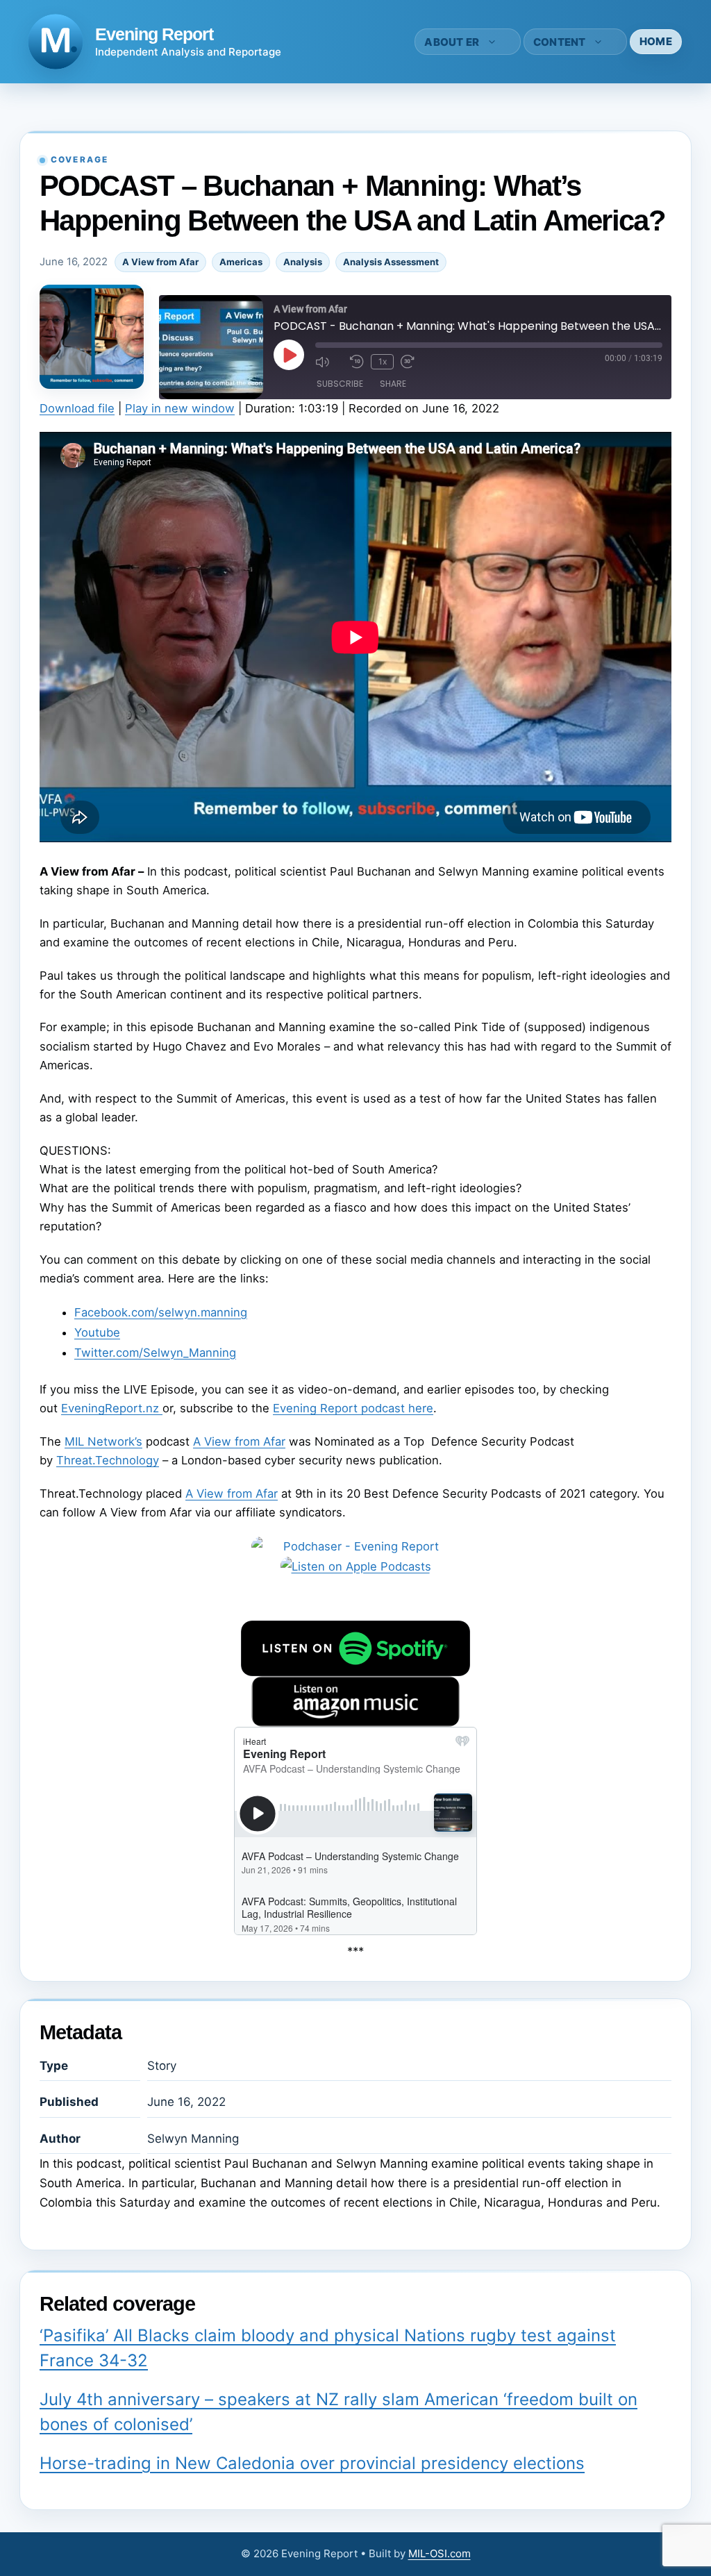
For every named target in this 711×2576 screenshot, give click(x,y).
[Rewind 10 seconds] (357, 362)
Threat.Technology (108, 1460)
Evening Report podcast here (353, 1408)
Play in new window (180, 408)
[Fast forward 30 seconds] (415, 362)
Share (393, 384)
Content (560, 42)
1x (383, 361)
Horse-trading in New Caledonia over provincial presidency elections (312, 2463)
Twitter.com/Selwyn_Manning (155, 1353)
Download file (77, 408)
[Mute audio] (329, 362)
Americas (241, 262)
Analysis (303, 262)
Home (656, 41)
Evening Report (154, 34)
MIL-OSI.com (440, 2553)
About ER (452, 42)
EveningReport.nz (112, 1408)
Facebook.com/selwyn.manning (161, 1312)
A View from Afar (160, 262)
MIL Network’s (103, 1441)
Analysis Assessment (391, 262)
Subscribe (340, 384)
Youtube (97, 1332)
